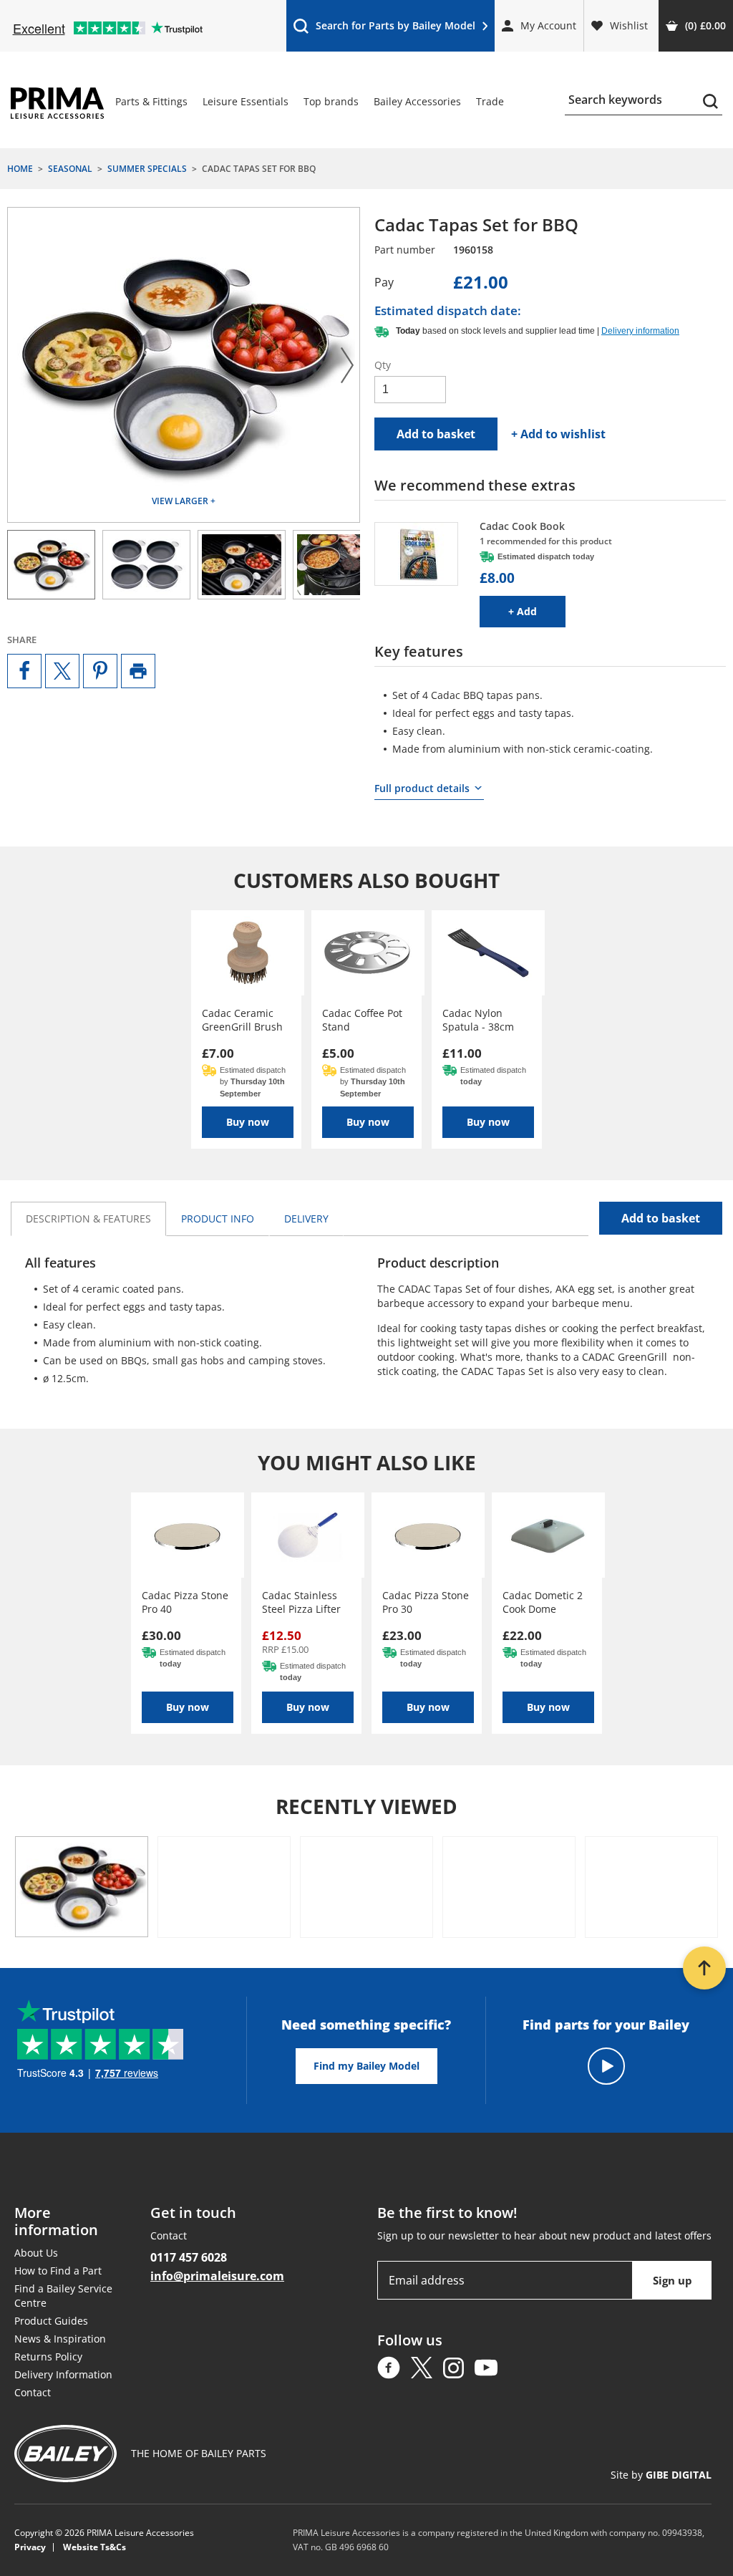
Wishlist (629, 25)
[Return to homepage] (57, 103)
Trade (490, 101)
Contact (33, 2392)
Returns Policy (48, 2356)
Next (347, 365)
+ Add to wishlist (558, 434)
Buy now (248, 1122)
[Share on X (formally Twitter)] (62, 671)
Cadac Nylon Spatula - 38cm (478, 1020)
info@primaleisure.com (217, 2276)
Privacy (30, 2547)
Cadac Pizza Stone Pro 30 (426, 1602)
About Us (36, 2253)
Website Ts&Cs (94, 2547)
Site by (661, 2475)
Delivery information (640, 331)
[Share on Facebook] (24, 671)
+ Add (537, 611)
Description (88, 1219)
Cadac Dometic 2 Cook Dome (543, 1602)
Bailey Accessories (417, 101)
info (218, 1219)
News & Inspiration (60, 2339)
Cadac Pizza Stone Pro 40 (185, 1602)
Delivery (306, 1219)
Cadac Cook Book (522, 526)
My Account (548, 25)
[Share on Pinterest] (100, 671)
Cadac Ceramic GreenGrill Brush (242, 1020)
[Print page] (138, 671)
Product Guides (51, 2321)
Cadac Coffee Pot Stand (362, 1020)
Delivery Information (63, 2374)
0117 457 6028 (189, 2257)
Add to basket (436, 434)
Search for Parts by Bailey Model (384, 29)
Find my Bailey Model (366, 2066)
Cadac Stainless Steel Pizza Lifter (301, 1602)
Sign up (673, 2280)
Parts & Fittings (151, 101)
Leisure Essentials (246, 101)
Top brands (331, 101)
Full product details (422, 788)
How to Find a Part (58, 2271)
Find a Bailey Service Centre (63, 2296)
